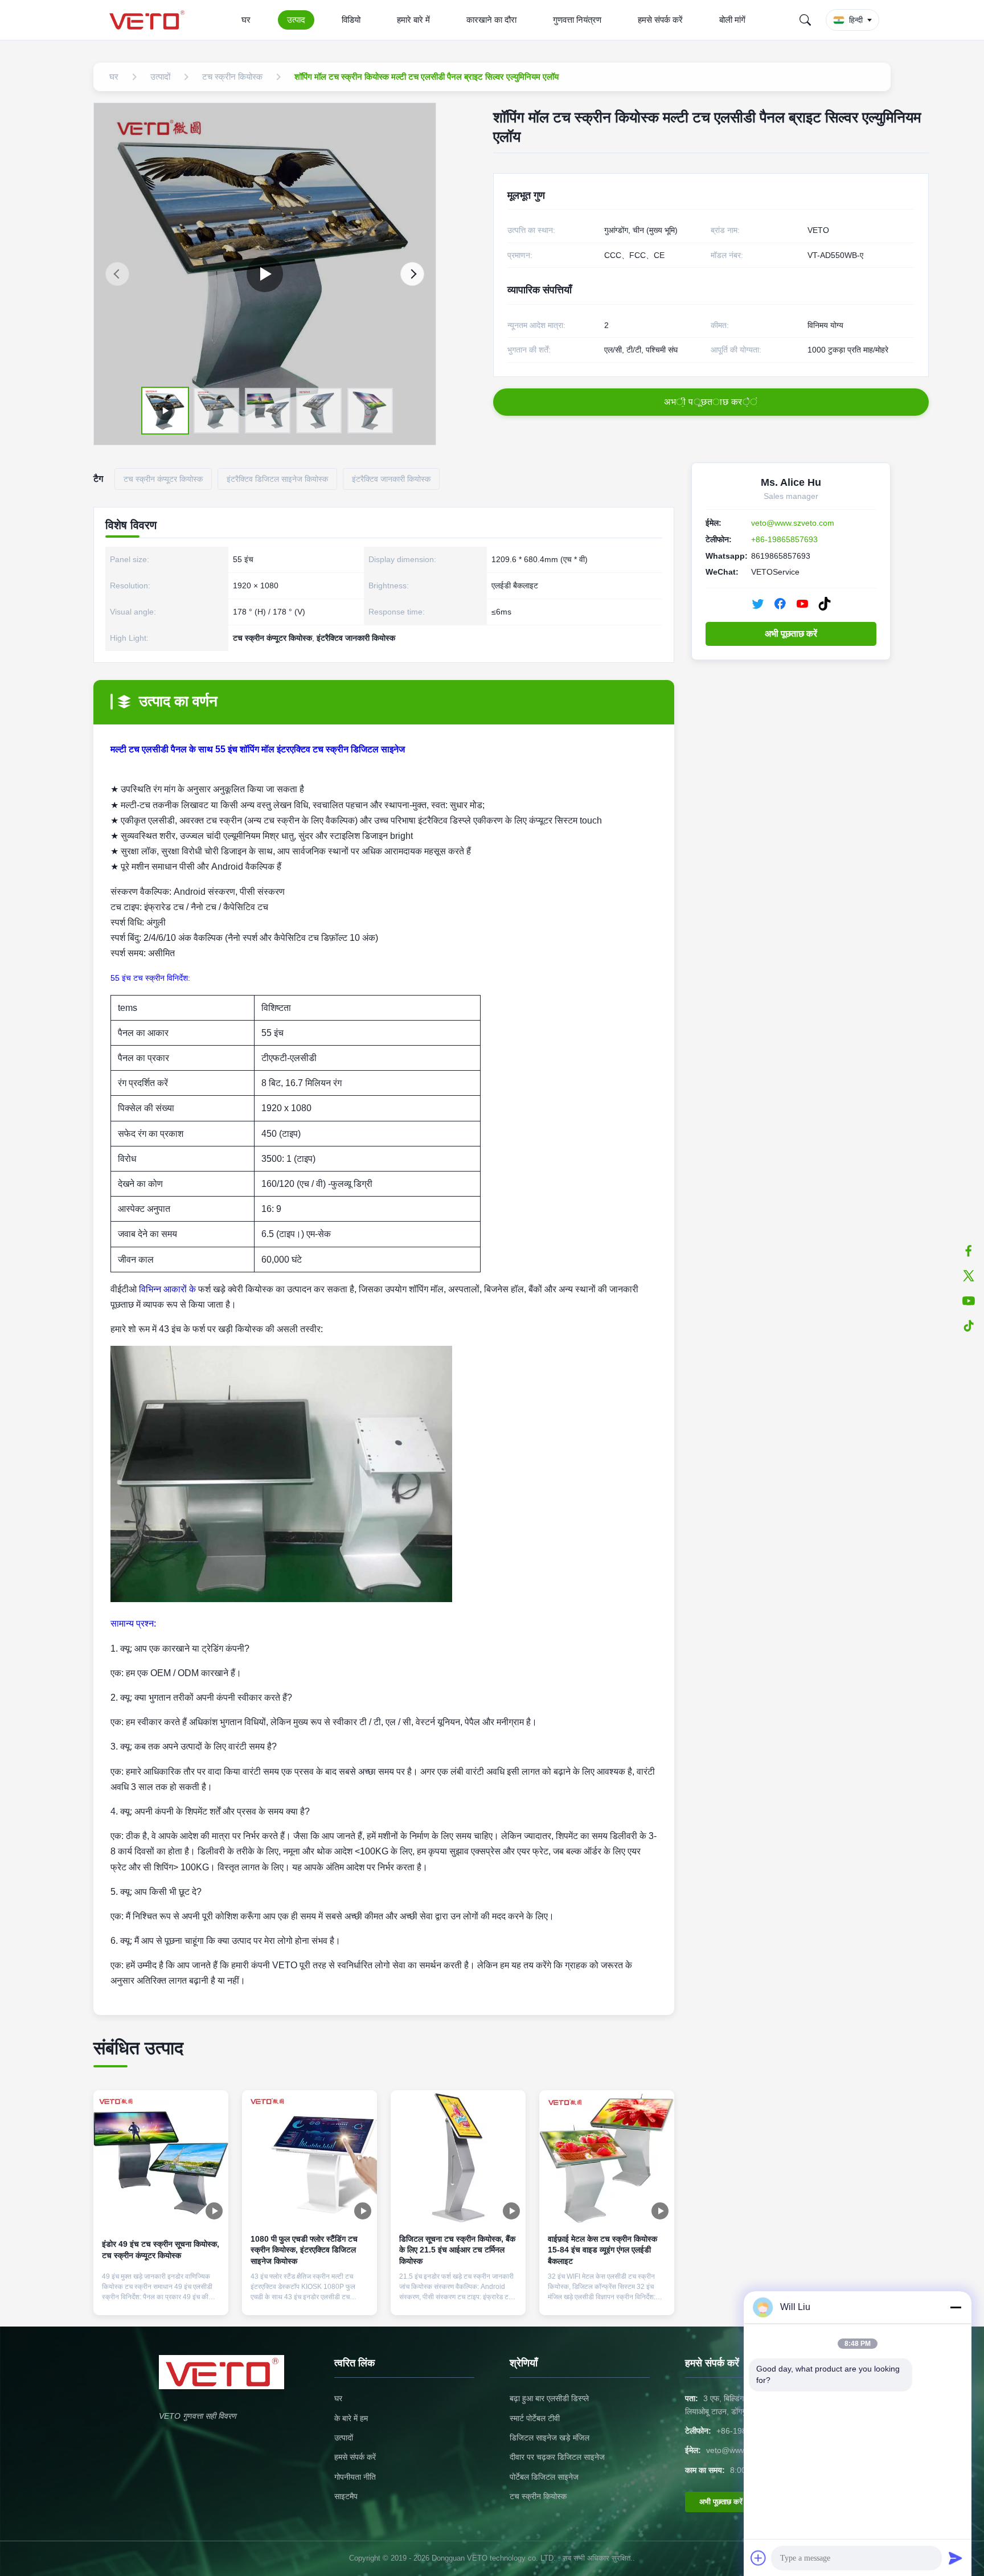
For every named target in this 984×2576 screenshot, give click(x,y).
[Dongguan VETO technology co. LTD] (149, 20)
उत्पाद (296, 20)
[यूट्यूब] (969, 1301)
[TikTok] (825, 604)
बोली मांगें (732, 20)
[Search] (805, 20)
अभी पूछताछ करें (791, 634)
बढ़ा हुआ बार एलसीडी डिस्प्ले (549, 2398)
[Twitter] (758, 604)
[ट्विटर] (969, 1276)
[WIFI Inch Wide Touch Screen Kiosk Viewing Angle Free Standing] (265, 274)
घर (246, 20)
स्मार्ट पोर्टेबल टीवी (535, 2418)
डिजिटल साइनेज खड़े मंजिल (550, 2438)
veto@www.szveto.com (793, 523)
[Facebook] (780, 604)
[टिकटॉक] (969, 1326)
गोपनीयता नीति (355, 2477)
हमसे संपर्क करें (660, 20)
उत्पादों (344, 2438)
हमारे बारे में (413, 20)
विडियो (351, 20)
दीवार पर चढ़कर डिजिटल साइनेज (557, 2457)
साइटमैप (346, 2496)
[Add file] (758, 2558)
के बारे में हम (351, 2418)
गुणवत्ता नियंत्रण (577, 20)
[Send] (956, 2558)
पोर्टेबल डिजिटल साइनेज (544, 2477)
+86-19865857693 (784, 539)
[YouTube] (802, 604)
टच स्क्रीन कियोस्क (538, 2496)
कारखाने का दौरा (491, 20)
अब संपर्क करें (161, 2297)
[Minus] (956, 2307)
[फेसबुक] (969, 1251)
